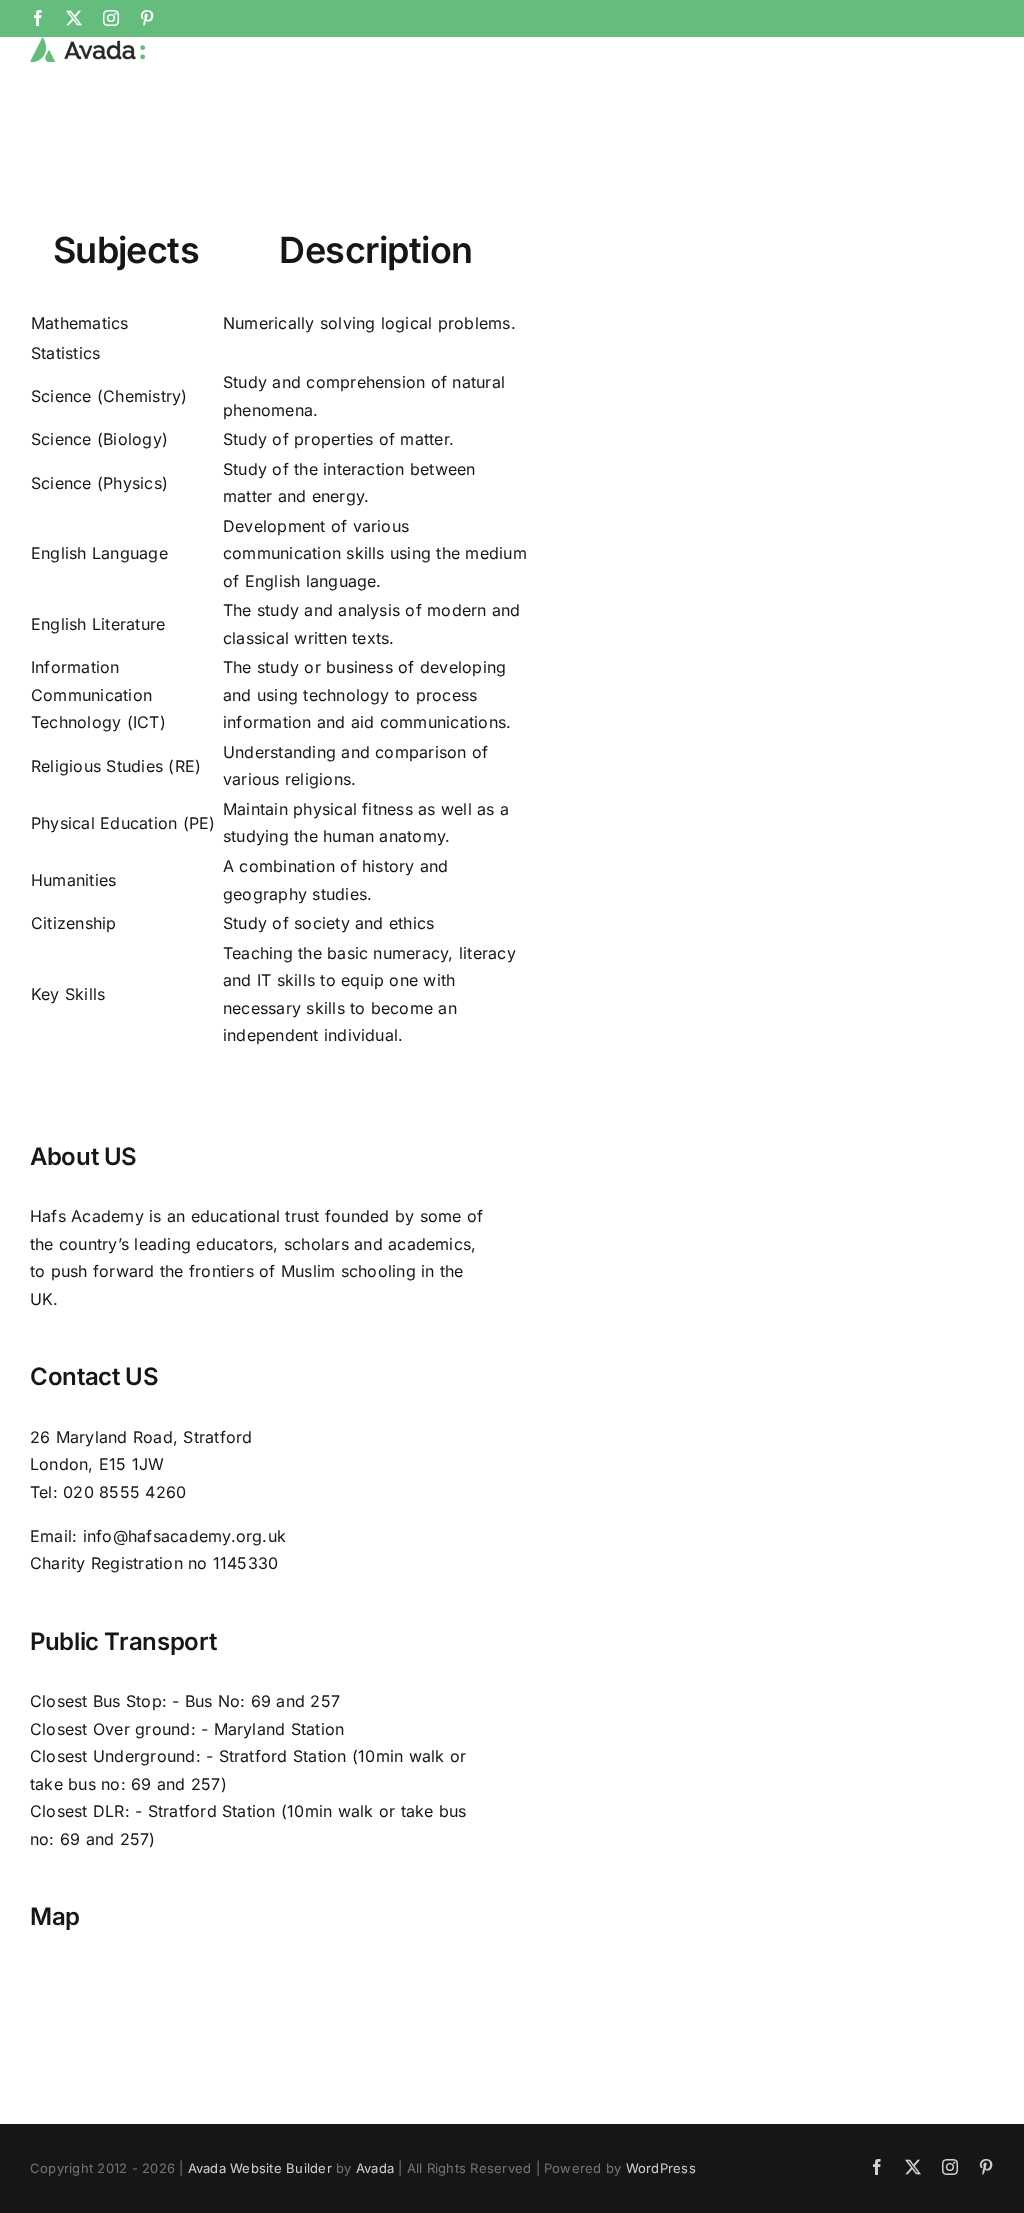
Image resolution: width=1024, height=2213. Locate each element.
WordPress (661, 2168)
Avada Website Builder (260, 2168)
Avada (375, 2168)
